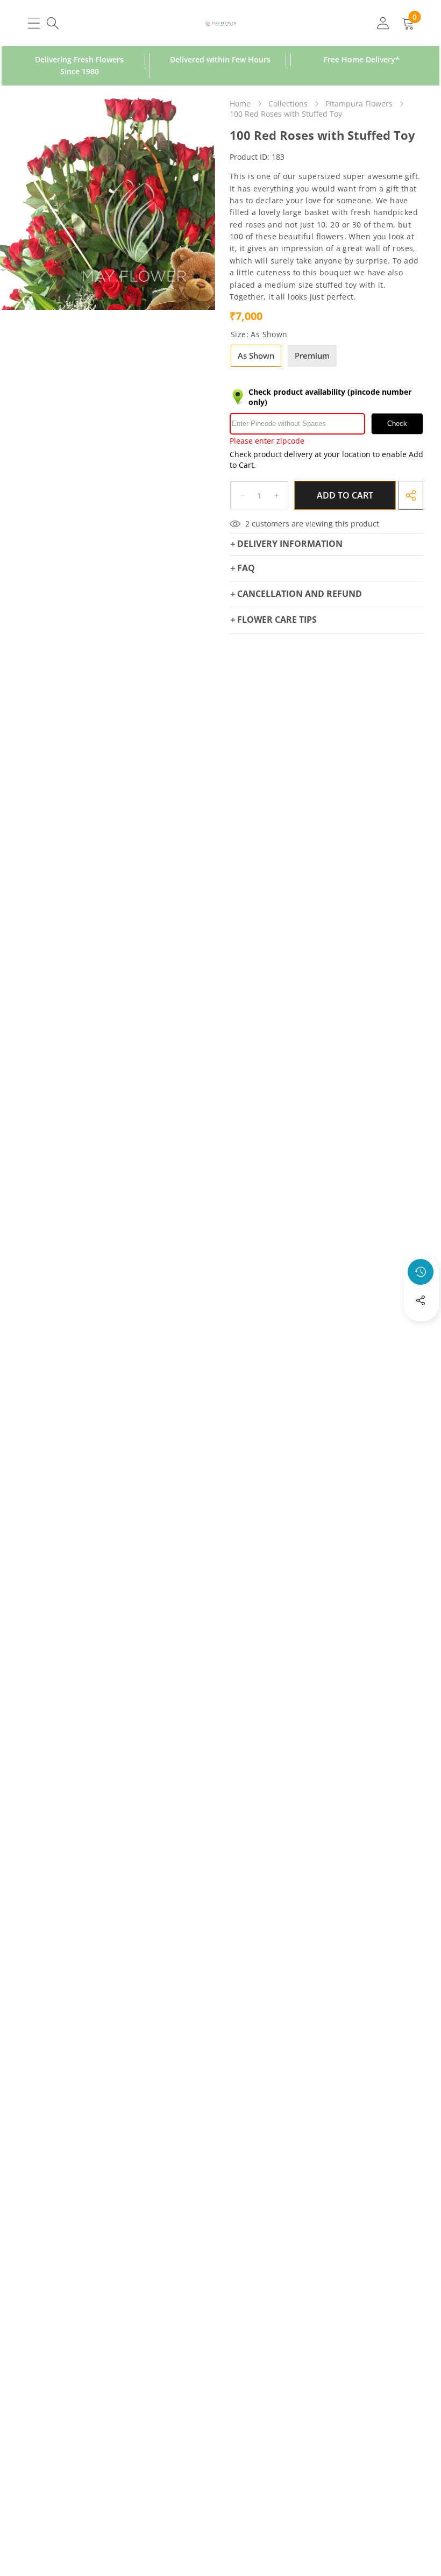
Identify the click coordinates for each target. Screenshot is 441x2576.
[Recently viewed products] (421, 1272)
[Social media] (421, 1300)
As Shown (256, 355)
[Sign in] (383, 23)
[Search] (52, 23)
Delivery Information (290, 544)
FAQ (246, 568)
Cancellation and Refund (300, 594)
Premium (312, 355)
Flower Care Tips (277, 620)
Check (397, 424)
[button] (421, 1329)
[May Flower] (221, 23)
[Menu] (34, 23)
